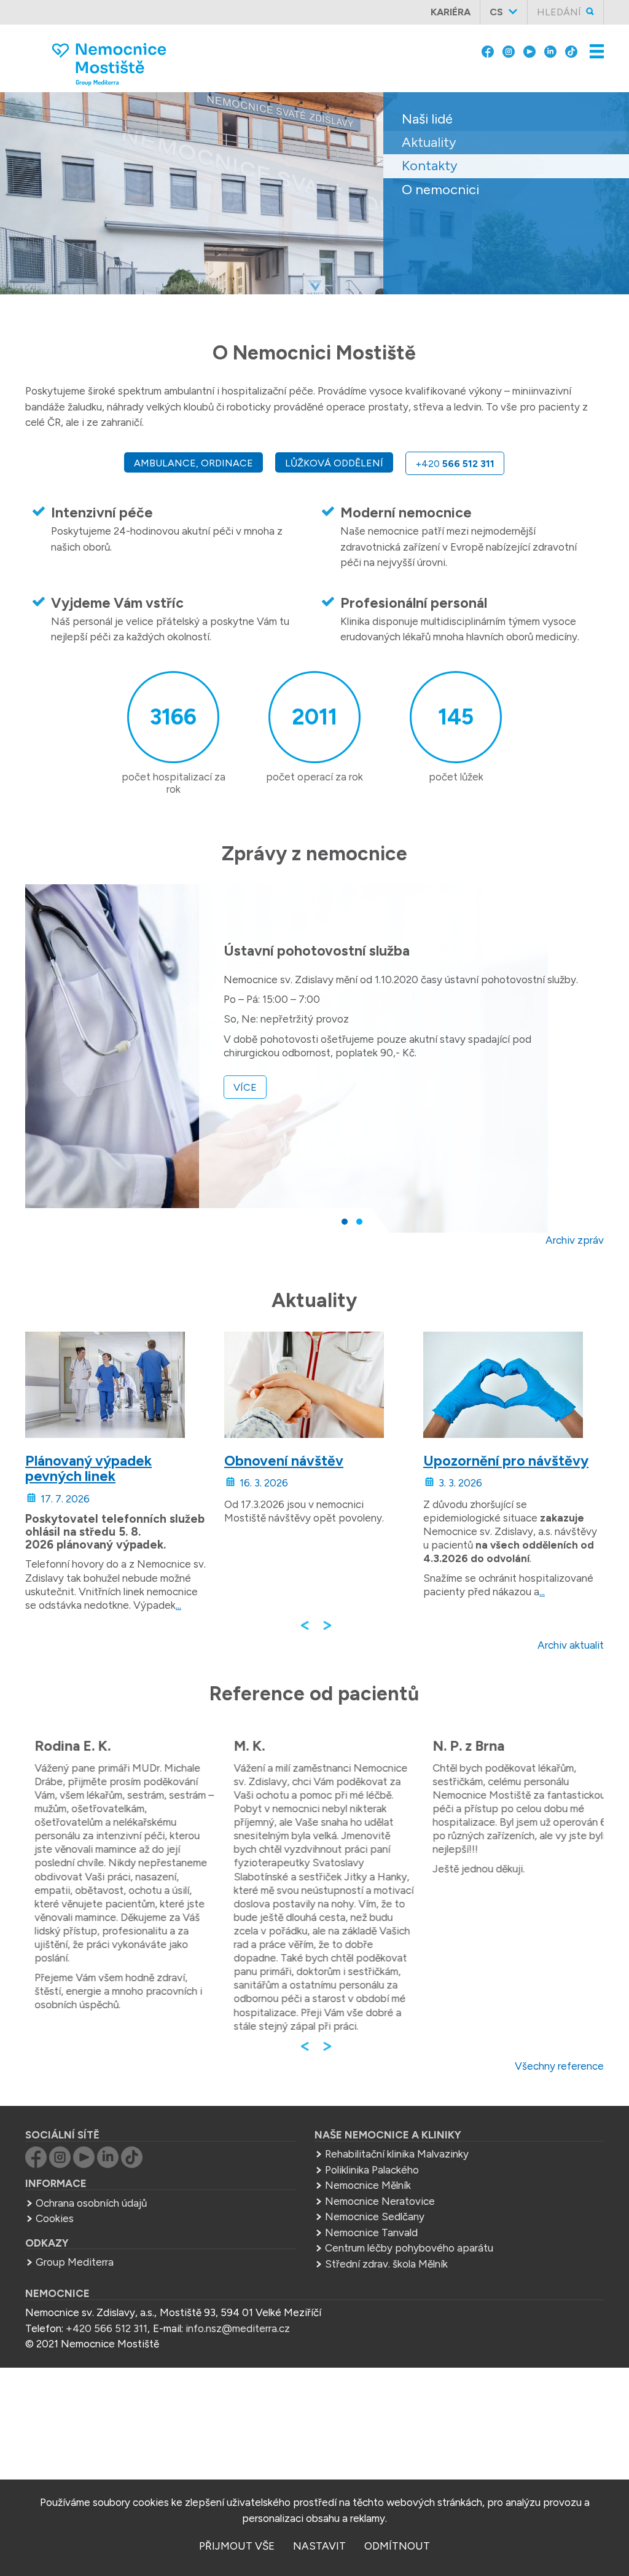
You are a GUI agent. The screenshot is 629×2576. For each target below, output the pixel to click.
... (178, 1605)
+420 (455, 464)
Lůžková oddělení (334, 463)
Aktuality (429, 142)
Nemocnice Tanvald (371, 2232)
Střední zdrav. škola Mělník (386, 2264)
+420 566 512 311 (107, 2328)
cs (496, 12)
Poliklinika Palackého (372, 2170)
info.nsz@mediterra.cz (238, 2328)
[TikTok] (571, 50)
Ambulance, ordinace (193, 463)
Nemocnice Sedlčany (375, 2217)
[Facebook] (488, 50)
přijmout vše (237, 2546)
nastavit (319, 2546)
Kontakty (430, 166)
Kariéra (451, 12)
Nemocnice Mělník (368, 2185)
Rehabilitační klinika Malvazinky (397, 2154)
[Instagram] (509, 50)
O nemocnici (440, 190)
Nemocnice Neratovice (380, 2201)
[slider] (314, 202)
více (245, 1087)
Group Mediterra (75, 2262)
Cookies (55, 2218)
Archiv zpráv (575, 1240)
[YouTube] (529, 50)
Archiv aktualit (571, 1645)
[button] (345, 1222)
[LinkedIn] (550, 50)
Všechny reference (559, 2066)
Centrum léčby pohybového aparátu (409, 2248)
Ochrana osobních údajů (91, 2203)
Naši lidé (427, 119)
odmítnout (397, 2546)
